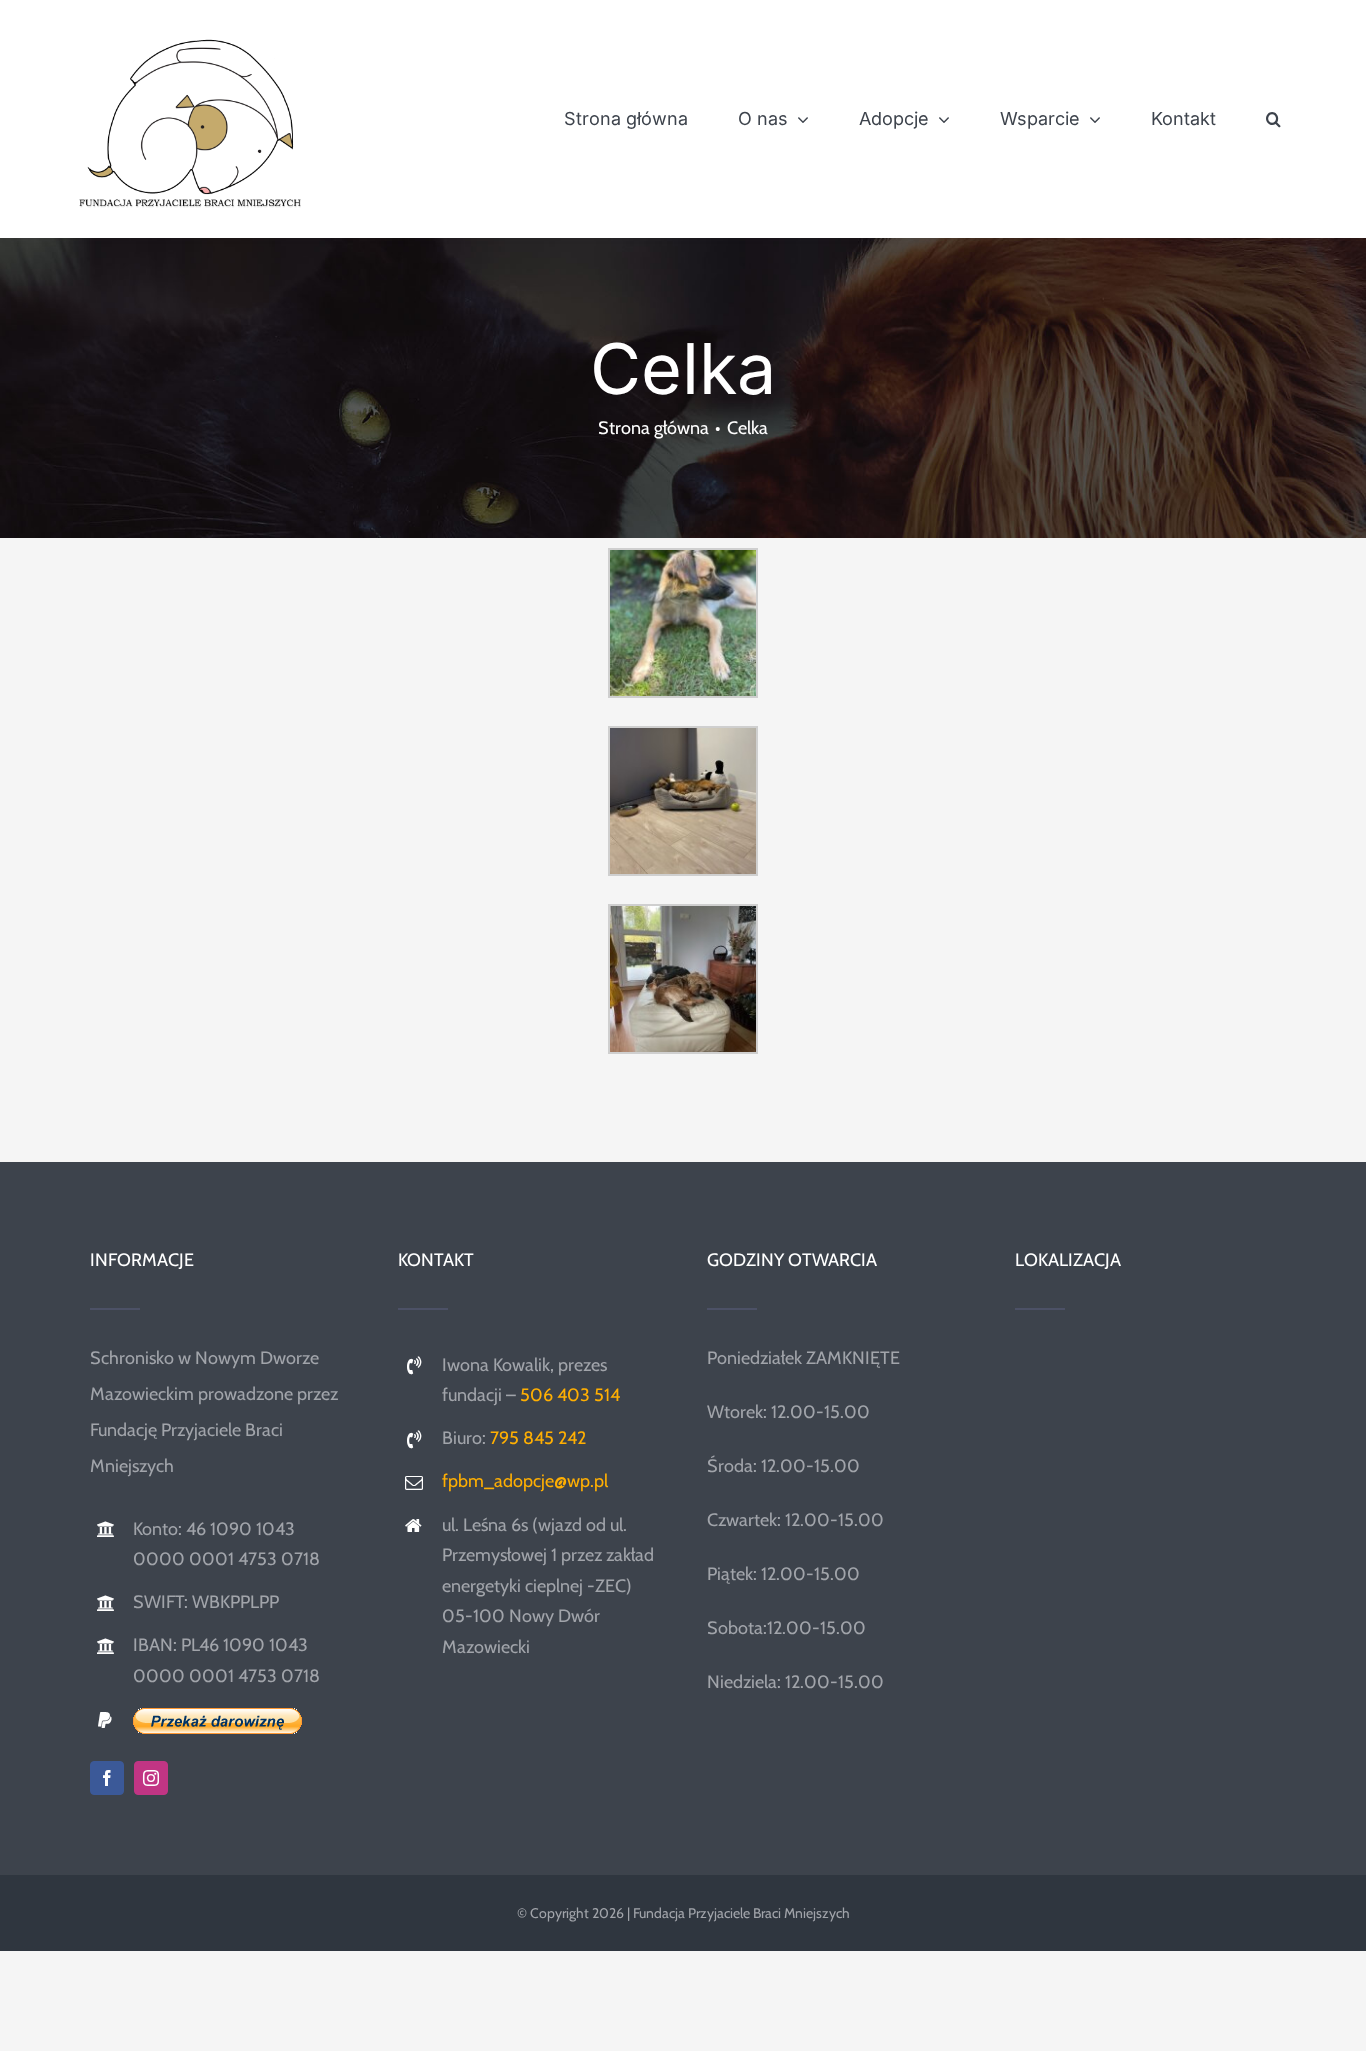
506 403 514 (570, 1395)
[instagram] (151, 1778)
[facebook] (107, 1778)
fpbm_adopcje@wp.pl (525, 1481)
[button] (1273, 119)
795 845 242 (538, 1438)
